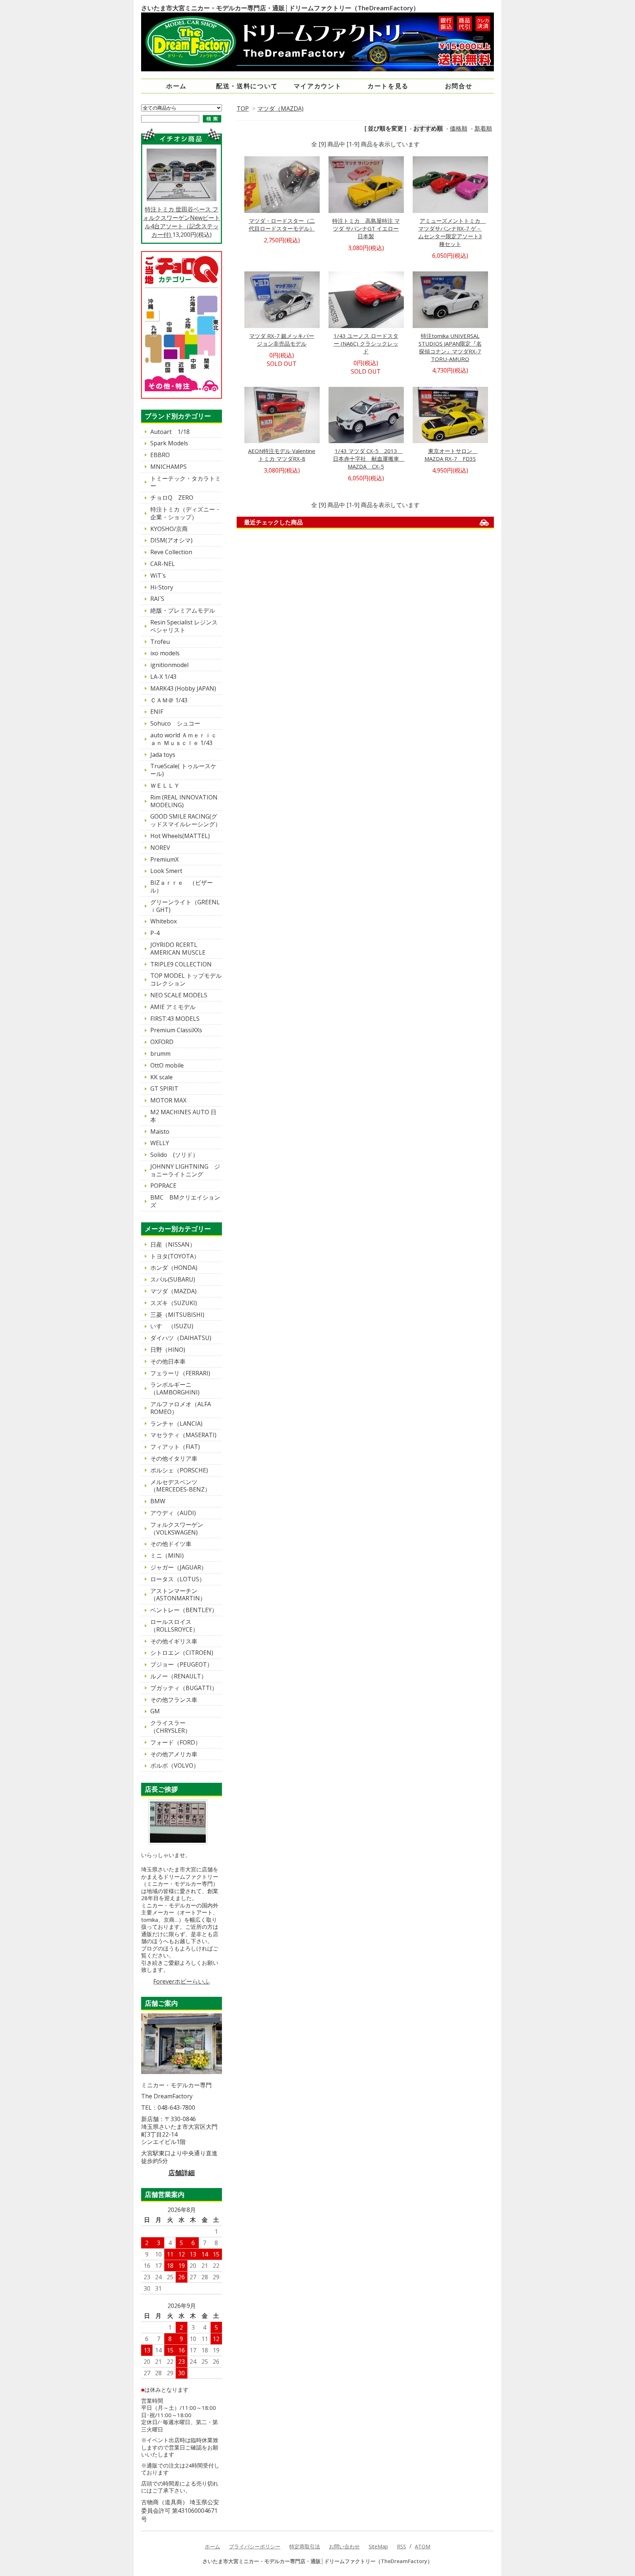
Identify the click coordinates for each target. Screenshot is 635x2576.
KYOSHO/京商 (169, 529)
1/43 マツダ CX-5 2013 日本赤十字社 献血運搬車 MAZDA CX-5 (369, 459)
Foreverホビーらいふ (182, 1981)
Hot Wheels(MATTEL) (180, 836)
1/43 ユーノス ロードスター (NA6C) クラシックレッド (366, 343)
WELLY (160, 1143)
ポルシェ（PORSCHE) (179, 1470)
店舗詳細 (182, 2173)
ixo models (165, 653)
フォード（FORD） (176, 1742)
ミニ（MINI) (167, 1556)
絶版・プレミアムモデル (183, 610)
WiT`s (158, 576)
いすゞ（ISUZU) (172, 1326)
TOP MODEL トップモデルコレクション (186, 979)
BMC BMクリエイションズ (185, 1201)
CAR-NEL (163, 564)
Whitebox (164, 921)
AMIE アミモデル (173, 1007)
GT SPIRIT (164, 1089)
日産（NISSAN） (173, 1244)
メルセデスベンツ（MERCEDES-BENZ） (180, 1486)
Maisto (160, 1132)
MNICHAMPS (168, 467)
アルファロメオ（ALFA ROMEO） (184, 1408)
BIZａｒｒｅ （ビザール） (182, 886)
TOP (243, 108)
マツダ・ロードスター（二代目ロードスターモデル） (282, 225)
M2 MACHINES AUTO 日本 (183, 1116)
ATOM (423, 2546)
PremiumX (164, 859)
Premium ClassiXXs (176, 1030)
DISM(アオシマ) (171, 540)
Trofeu (160, 642)
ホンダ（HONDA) (174, 1268)
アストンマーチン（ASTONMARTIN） (178, 1595)
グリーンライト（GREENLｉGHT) (185, 906)
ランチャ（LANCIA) (176, 1424)
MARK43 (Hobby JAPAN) (183, 688)
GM (155, 1711)
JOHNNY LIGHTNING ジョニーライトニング (185, 1170)
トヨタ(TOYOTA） (175, 1256)
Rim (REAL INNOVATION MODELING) (184, 801)
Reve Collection (171, 552)
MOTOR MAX (168, 1100)
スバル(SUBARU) (173, 1279)
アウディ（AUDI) (173, 1513)
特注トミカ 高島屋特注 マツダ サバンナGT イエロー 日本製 (366, 228)
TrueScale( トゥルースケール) (183, 770)
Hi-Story (162, 587)
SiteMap (378, 2546)
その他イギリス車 (174, 1641)
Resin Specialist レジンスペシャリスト (184, 626)
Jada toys (163, 755)
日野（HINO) (168, 1350)
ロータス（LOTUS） (178, 1579)
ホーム (176, 86)
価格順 (459, 128)
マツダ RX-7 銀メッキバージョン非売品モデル (282, 340)
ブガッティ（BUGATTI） (184, 1688)
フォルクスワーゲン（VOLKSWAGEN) (177, 1529)
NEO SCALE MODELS (179, 995)
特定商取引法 (305, 2546)
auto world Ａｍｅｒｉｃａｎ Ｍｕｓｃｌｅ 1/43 (184, 739)
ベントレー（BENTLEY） (184, 1610)
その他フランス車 (174, 1700)
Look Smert (166, 871)
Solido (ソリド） (174, 1155)
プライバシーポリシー (255, 2546)
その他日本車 (168, 1361)
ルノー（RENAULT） (179, 1676)
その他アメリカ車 (174, 1754)
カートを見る (388, 86)
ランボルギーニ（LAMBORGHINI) (175, 1388)
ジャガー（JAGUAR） (179, 1567)
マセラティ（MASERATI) (183, 1435)
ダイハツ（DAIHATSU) (181, 1338)
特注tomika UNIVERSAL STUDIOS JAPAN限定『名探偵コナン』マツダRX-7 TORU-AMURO (450, 347)
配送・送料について (247, 86)
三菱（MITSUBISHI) (177, 1315)
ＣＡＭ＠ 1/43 (169, 700)
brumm (160, 1054)
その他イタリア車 (174, 1458)
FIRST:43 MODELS (175, 1019)
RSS (401, 2546)
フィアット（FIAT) (175, 1447)
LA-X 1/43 (163, 677)
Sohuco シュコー (175, 723)
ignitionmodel (169, 665)
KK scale (162, 1077)
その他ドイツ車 (171, 1544)
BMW (158, 1501)
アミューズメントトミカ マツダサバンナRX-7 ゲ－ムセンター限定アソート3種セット (452, 232)
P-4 (155, 933)
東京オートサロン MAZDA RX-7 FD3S (451, 455)
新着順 (483, 128)
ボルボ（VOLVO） (175, 1766)
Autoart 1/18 (170, 432)
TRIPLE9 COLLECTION (181, 964)
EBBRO (160, 455)
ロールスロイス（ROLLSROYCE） (174, 1626)
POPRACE (163, 1186)
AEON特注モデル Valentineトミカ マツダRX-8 (282, 455)
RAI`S (157, 599)
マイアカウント (318, 86)
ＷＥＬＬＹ (165, 785)
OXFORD (162, 1042)
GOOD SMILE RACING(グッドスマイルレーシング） (186, 820)
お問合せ (459, 86)
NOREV (160, 848)
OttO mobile (167, 1065)
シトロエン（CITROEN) (182, 1653)
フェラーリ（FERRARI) (180, 1373)
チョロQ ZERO (172, 498)
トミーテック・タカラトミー (186, 482)
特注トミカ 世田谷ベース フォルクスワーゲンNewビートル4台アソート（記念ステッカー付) (182, 222)
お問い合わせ (344, 2546)
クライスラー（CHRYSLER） (171, 1727)
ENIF (157, 712)
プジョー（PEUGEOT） (182, 1664)
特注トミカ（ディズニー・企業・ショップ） (186, 513)
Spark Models (169, 443)
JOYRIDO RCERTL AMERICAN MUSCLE (178, 949)
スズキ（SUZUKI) (174, 1303)
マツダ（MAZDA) (280, 108)
